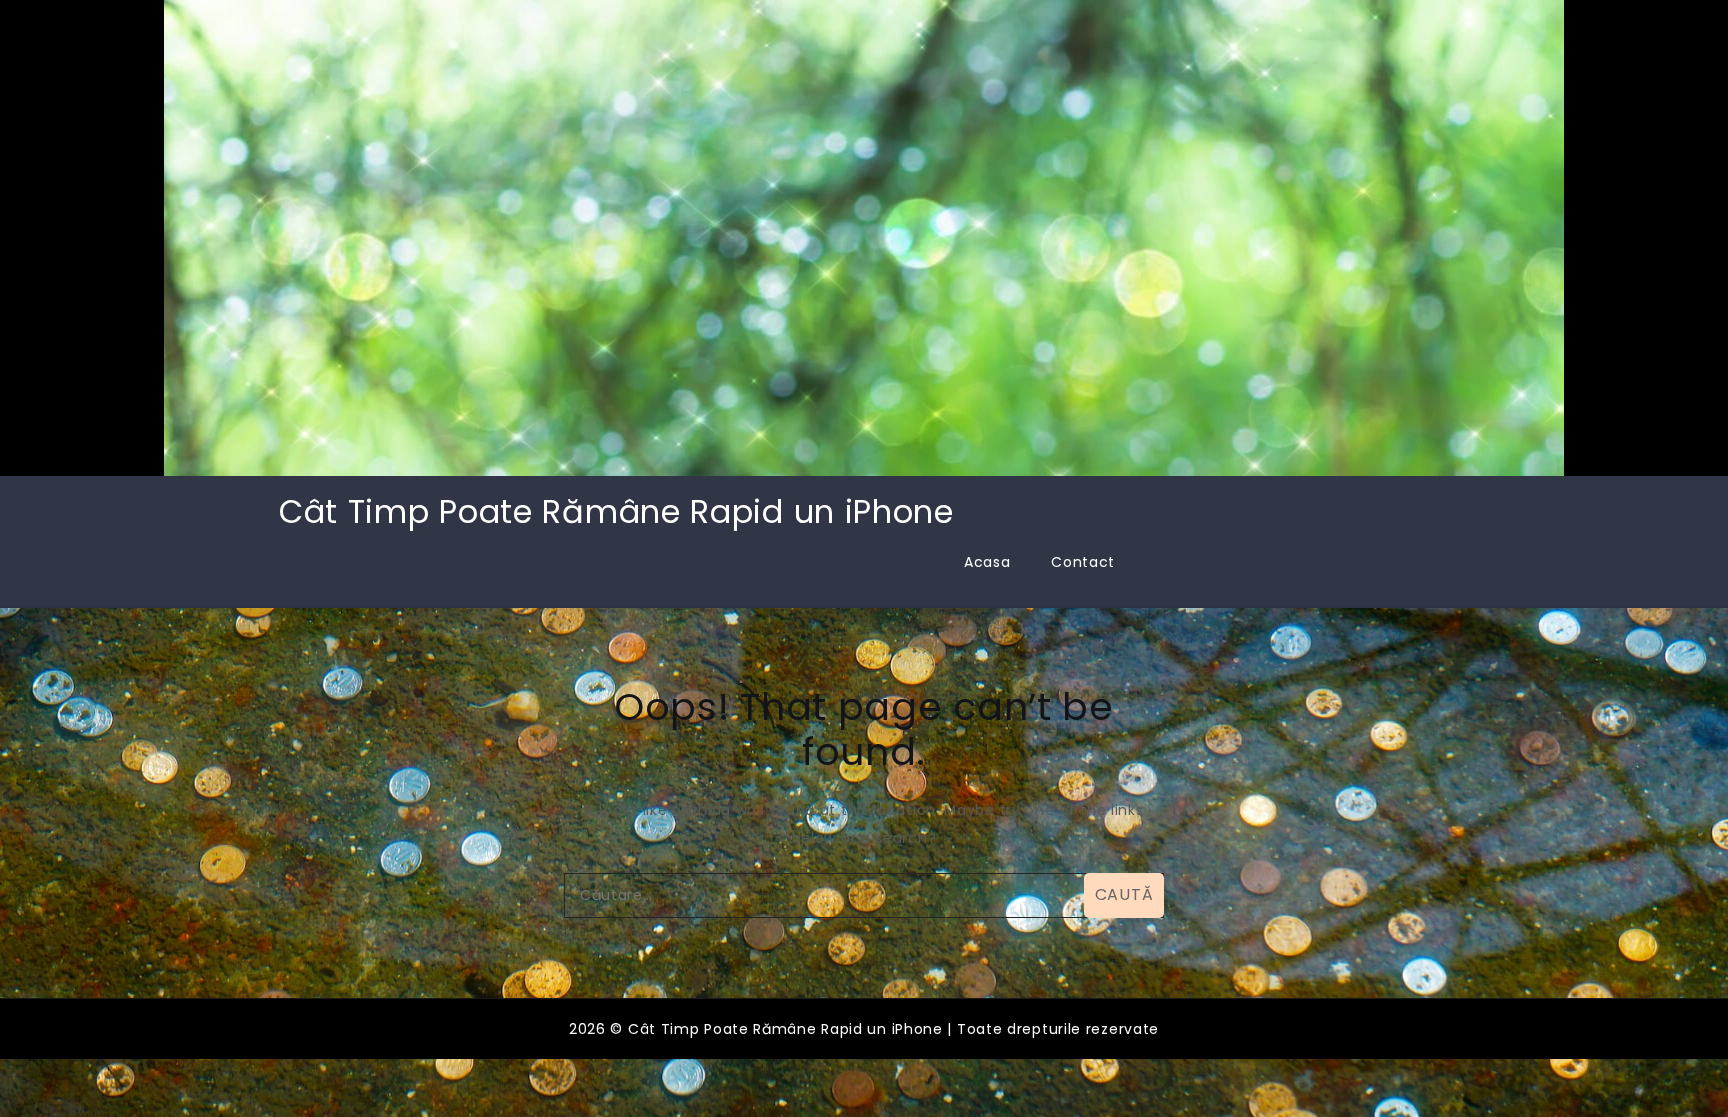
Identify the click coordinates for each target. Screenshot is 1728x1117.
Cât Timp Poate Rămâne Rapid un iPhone (616, 511)
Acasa (987, 562)
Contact (1083, 562)
